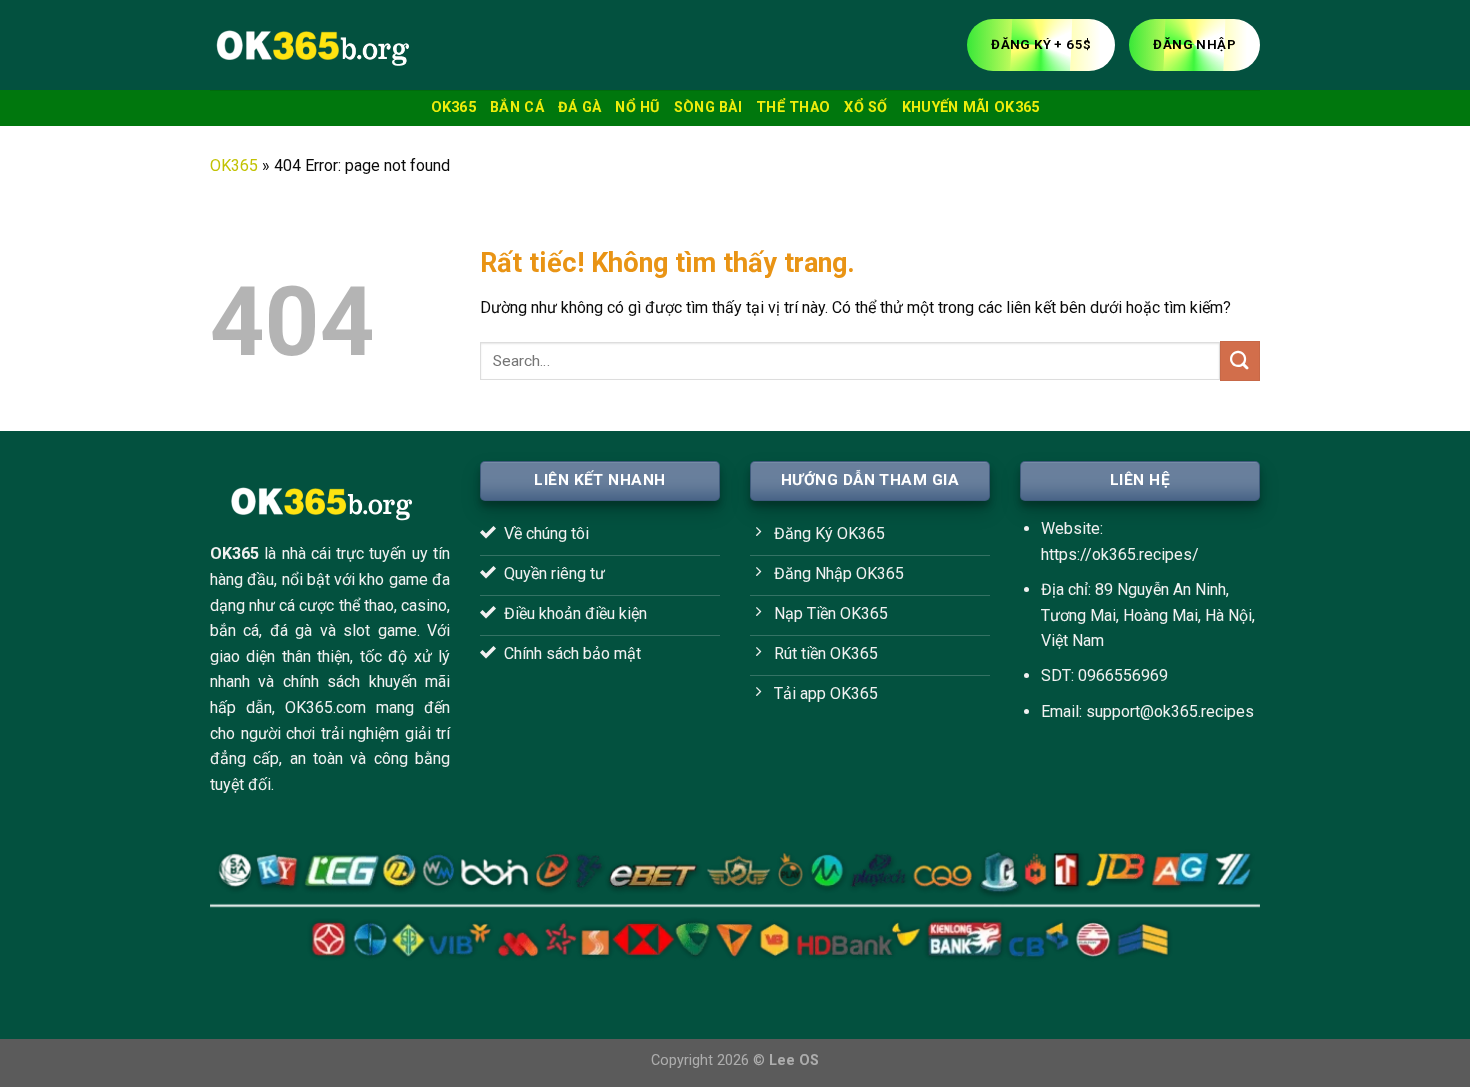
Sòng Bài (708, 107)
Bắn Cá (517, 107)
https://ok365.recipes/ (1120, 554)
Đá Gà (579, 107)
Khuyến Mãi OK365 (971, 107)
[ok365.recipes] (310, 44)
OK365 (453, 107)
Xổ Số (865, 107)
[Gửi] (1240, 360)
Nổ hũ (637, 107)
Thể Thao (793, 107)
